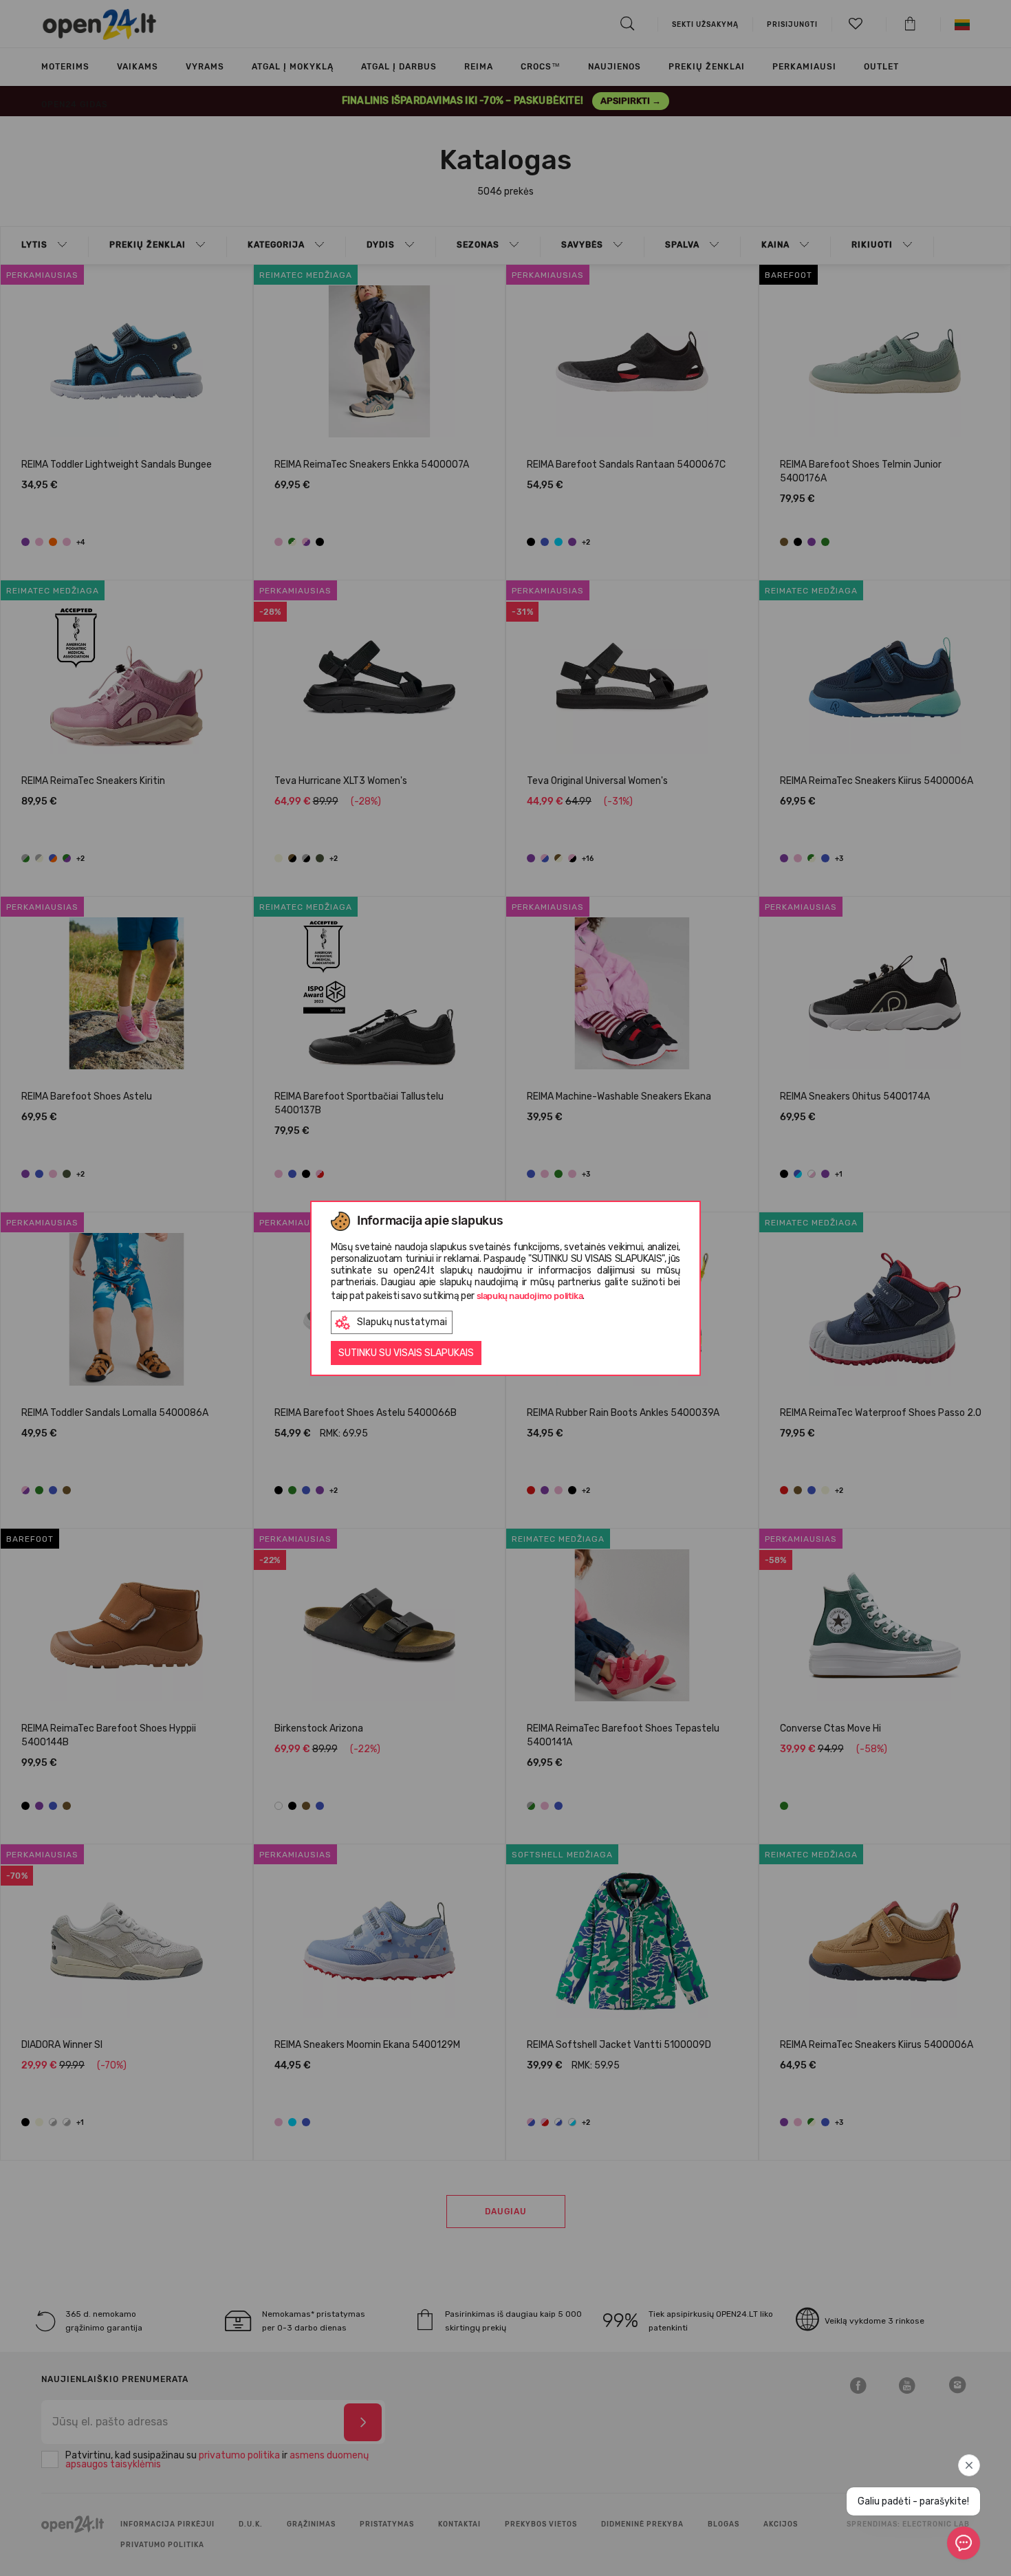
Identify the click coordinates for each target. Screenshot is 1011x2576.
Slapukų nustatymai (402, 1322)
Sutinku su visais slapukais (406, 1353)
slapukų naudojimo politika (530, 1296)
